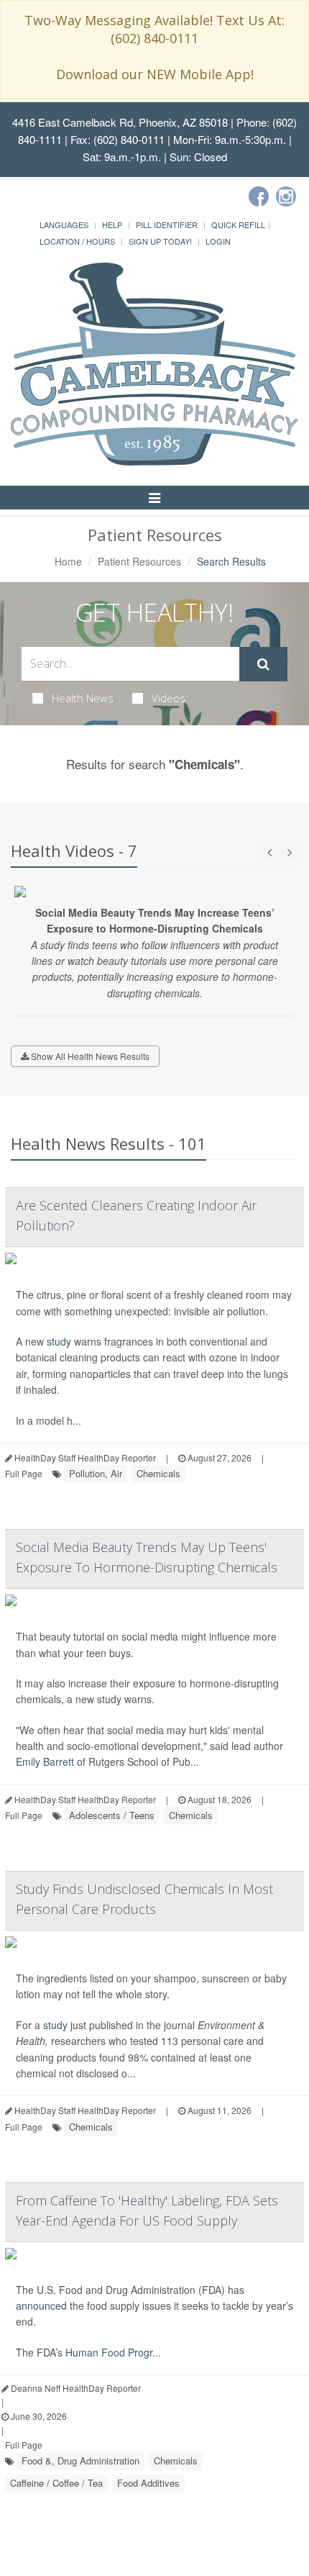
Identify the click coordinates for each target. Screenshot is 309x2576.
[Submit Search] (263, 664)
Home (68, 561)
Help (112, 225)
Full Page (24, 1473)
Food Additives (148, 2483)
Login (218, 241)
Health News (83, 698)
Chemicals (158, 1473)
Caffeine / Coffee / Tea (56, 2483)
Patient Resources (139, 561)
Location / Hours (77, 241)
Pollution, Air (96, 1473)
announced (41, 2305)
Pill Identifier (167, 225)
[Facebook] (259, 196)
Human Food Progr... (113, 2352)
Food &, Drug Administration (80, 2461)
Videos (169, 698)
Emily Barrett (45, 1761)
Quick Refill (238, 225)
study (59, 1341)
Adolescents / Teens (112, 1815)
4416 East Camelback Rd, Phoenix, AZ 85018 (120, 122)
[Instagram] (286, 196)
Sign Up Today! (160, 241)
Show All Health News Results (89, 1056)
